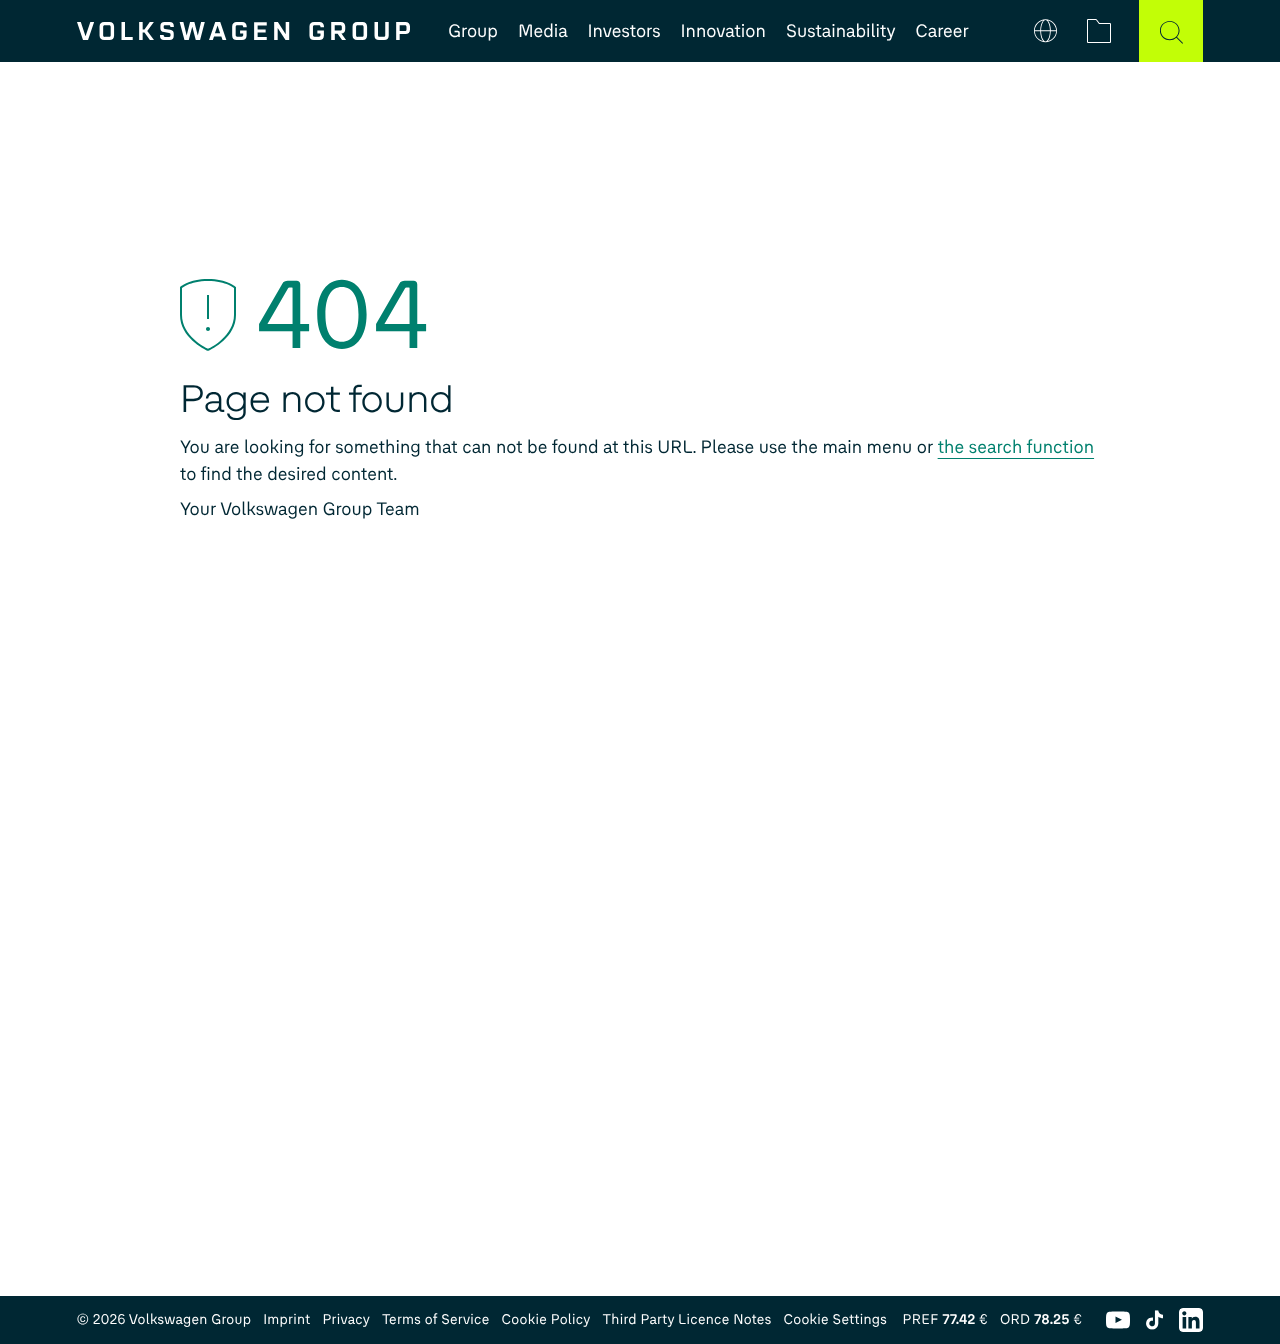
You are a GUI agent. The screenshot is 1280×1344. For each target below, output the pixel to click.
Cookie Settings (835, 1319)
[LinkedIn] (1191, 1320)
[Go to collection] (1099, 31)
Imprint (286, 1319)
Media (543, 31)
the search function (1016, 447)
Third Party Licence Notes (687, 1319)
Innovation (723, 31)
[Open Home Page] (243, 31)
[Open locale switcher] (1046, 31)
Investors (624, 31)
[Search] (1171, 31)
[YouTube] (1118, 1320)
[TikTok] (1154, 1320)
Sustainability (841, 31)
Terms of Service (436, 1319)
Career (942, 31)
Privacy (346, 1319)
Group (473, 31)
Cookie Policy (546, 1319)
